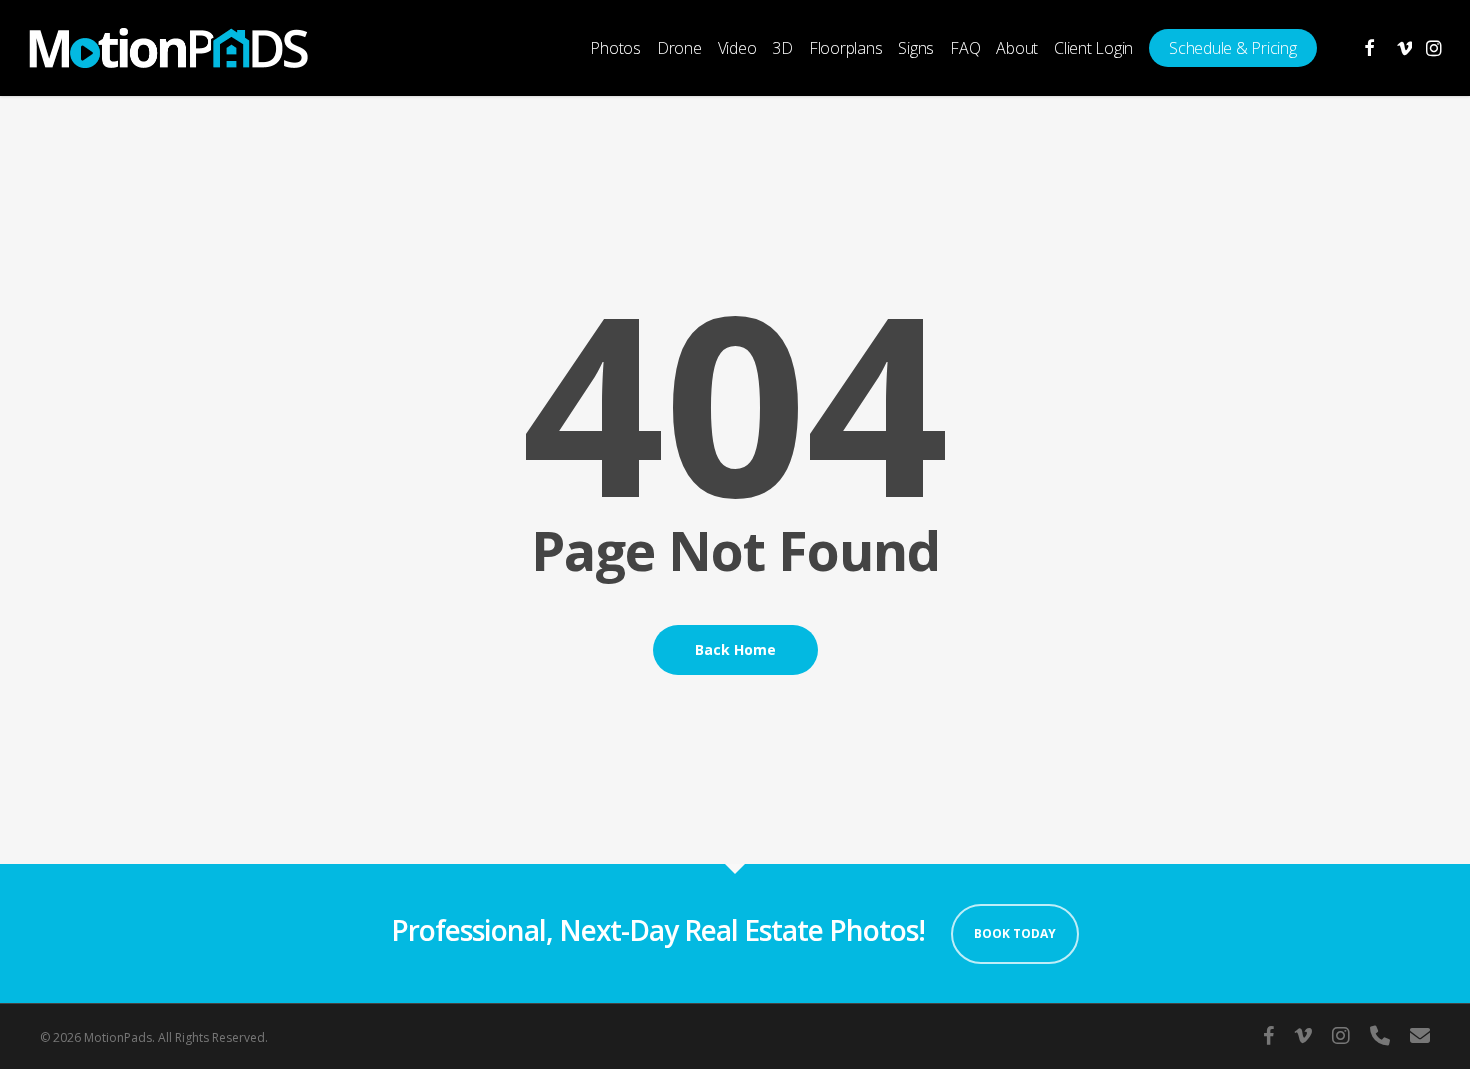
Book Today (1015, 933)
